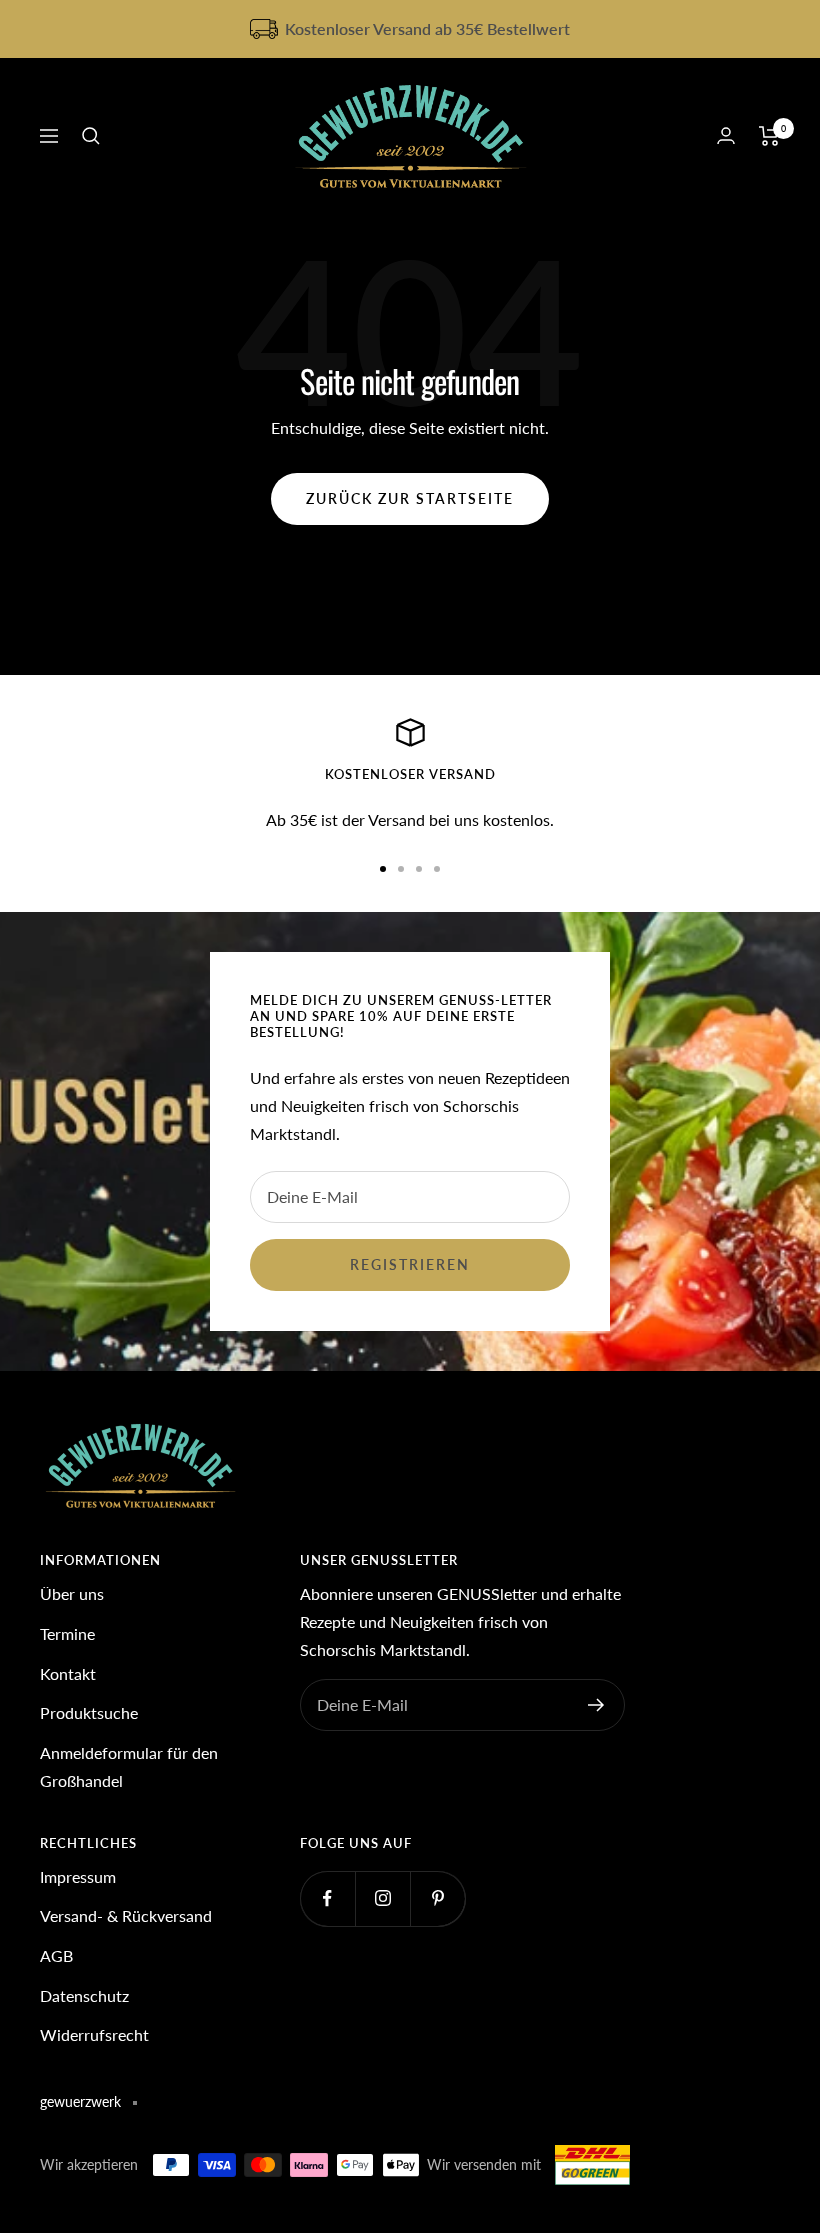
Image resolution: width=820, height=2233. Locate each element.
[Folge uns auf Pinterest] (437, 1898)
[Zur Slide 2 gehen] (401, 869)
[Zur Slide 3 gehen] (419, 869)
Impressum (78, 1876)
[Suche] (91, 136)
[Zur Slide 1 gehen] (383, 869)
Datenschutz (84, 1995)
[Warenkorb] (769, 136)
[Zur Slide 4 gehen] (437, 869)
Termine (67, 1633)
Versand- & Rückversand (126, 1915)
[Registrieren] (596, 1705)
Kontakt (68, 1673)
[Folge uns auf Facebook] (327, 1898)
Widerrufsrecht (94, 2034)
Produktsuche (89, 1712)
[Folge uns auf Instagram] (382, 1898)
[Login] (726, 135)
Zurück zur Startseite (410, 498)
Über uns (72, 1593)
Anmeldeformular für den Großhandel (129, 1766)
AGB (56, 1955)
